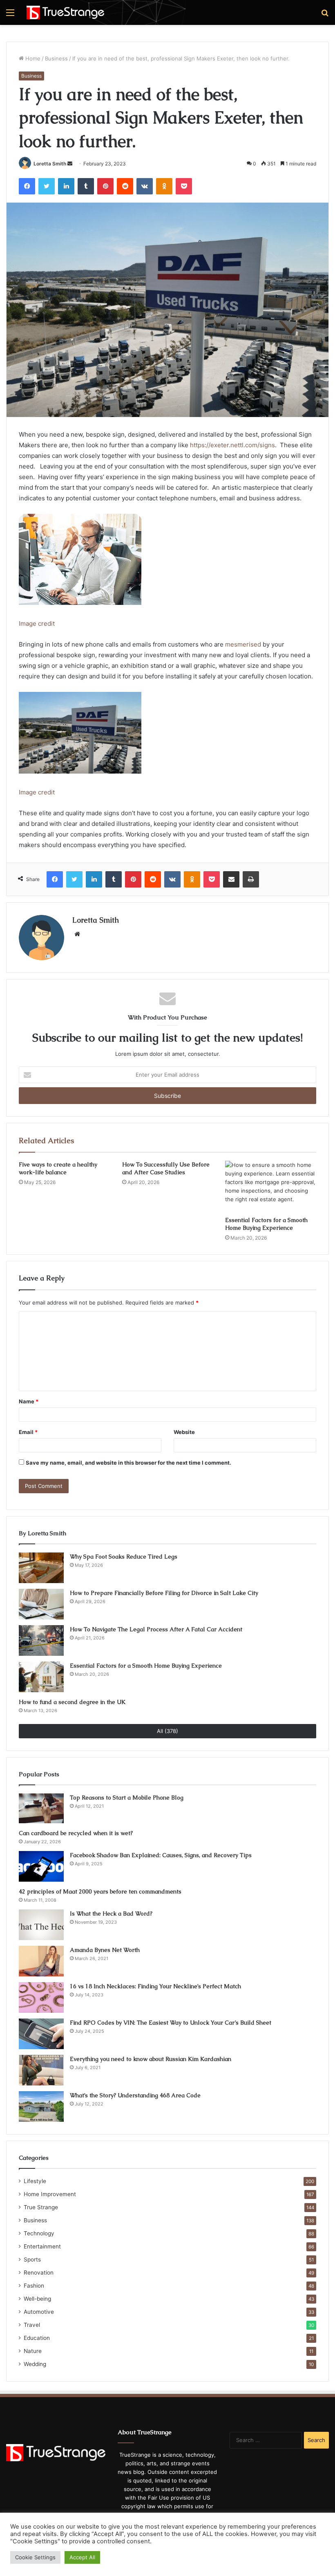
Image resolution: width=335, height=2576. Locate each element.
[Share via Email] (231, 879)
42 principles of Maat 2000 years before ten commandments (100, 1891)
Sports (32, 2259)
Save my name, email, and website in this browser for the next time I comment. (128, 1463)
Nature (33, 2351)
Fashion (34, 2286)
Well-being (37, 2299)
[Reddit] (125, 186)
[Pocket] (184, 186)
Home (32, 58)
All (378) (167, 1731)
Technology (39, 2233)
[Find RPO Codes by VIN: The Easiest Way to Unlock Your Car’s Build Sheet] (41, 2034)
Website (184, 1432)
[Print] (251, 879)
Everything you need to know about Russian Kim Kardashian (151, 2059)
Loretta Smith (50, 164)
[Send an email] (70, 164)
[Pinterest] (105, 186)
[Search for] (325, 15)
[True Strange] (65, 12)
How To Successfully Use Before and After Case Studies (166, 1168)
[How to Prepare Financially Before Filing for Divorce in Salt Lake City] (41, 1604)
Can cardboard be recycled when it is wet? (76, 1833)
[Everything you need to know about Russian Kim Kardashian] (41, 2070)
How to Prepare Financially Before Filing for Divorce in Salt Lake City (164, 1593)
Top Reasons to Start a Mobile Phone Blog (127, 1798)
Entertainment (42, 2246)
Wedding (35, 2364)
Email (28, 1432)
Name (29, 1401)
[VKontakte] (145, 186)
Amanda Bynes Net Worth (105, 1950)
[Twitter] (47, 186)
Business (56, 58)
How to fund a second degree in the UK (72, 1702)
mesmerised (242, 644)
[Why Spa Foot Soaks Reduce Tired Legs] (41, 1568)
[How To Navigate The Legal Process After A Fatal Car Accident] (41, 1640)
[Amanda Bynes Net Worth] (41, 1961)
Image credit (37, 623)
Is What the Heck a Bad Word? (111, 1914)
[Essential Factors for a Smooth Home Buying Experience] (271, 1187)
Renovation (39, 2273)
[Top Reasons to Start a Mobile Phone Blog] (41, 1809)
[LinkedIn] (66, 186)
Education (37, 2338)
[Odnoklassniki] (164, 186)
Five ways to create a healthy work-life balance (58, 1168)
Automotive (39, 2312)
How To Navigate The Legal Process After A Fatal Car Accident (156, 1629)
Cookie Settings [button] (35, 2557)
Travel (32, 2325)
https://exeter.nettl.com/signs (232, 445)
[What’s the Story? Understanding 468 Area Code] (41, 2107)
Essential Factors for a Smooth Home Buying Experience (266, 1224)
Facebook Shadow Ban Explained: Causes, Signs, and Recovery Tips (161, 1855)
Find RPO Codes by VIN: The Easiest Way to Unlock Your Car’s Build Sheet (171, 2023)
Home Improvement (50, 2194)
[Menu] (10, 15)
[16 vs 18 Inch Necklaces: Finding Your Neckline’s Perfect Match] (41, 1997)
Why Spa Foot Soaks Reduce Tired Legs (124, 1557)
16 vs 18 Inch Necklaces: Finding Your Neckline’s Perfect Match (155, 1986)
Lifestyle (35, 2181)
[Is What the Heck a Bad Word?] (41, 1925)
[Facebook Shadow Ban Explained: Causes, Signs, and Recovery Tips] (41, 1866)
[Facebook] (27, 186)
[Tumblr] (86, 186)
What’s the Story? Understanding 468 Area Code (135, 2095)
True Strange (41, 2207)
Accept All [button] (82, 2557)
